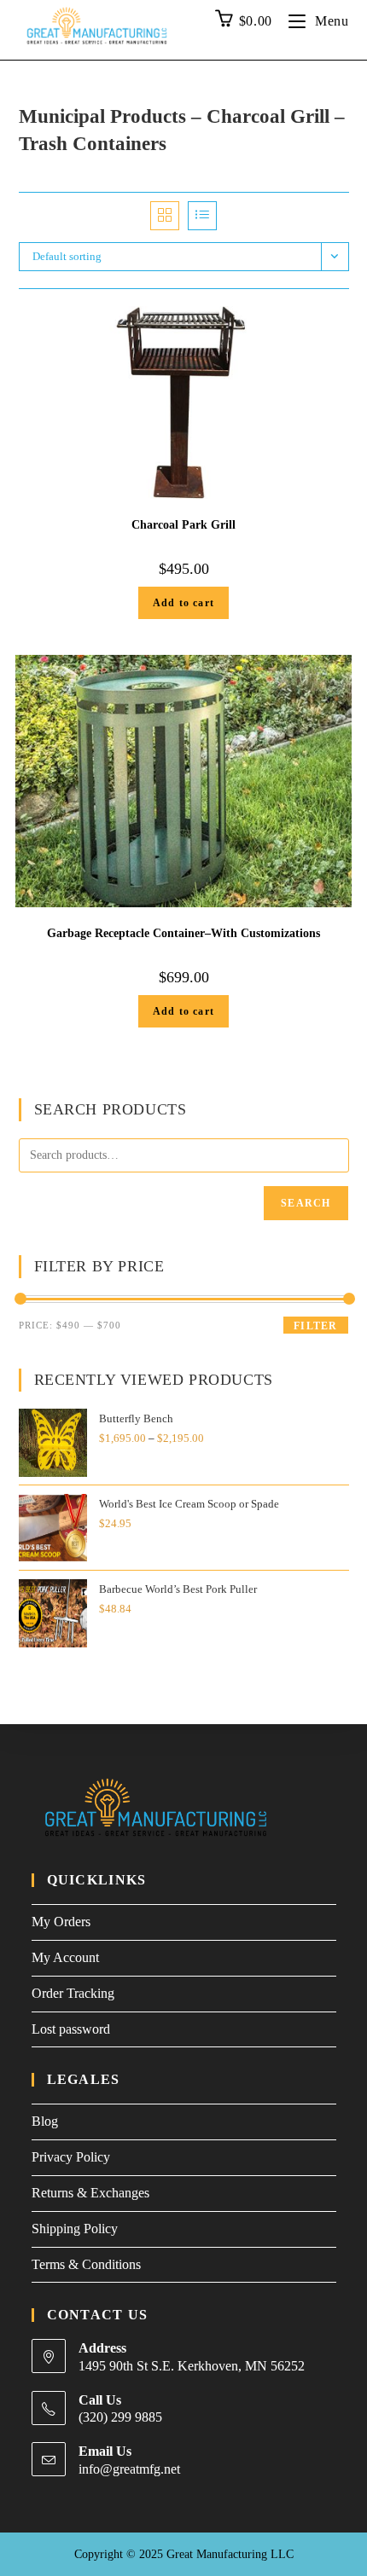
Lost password (71, 2029)
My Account (65, 1957)
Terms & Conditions (86, 2264)
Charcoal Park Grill (183, 525)
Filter (315, 1326)
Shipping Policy (75, 2229)
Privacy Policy (71, 2157)
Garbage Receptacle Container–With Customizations (183, 933)
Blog (45, 2121)
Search (306, 1203)
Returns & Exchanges (90, 2193)
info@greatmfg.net (129, 2469)
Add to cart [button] (183, 603)
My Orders (61, 1922)
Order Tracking (73, 1993)
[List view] (202, 216)
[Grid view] (165, 216)
